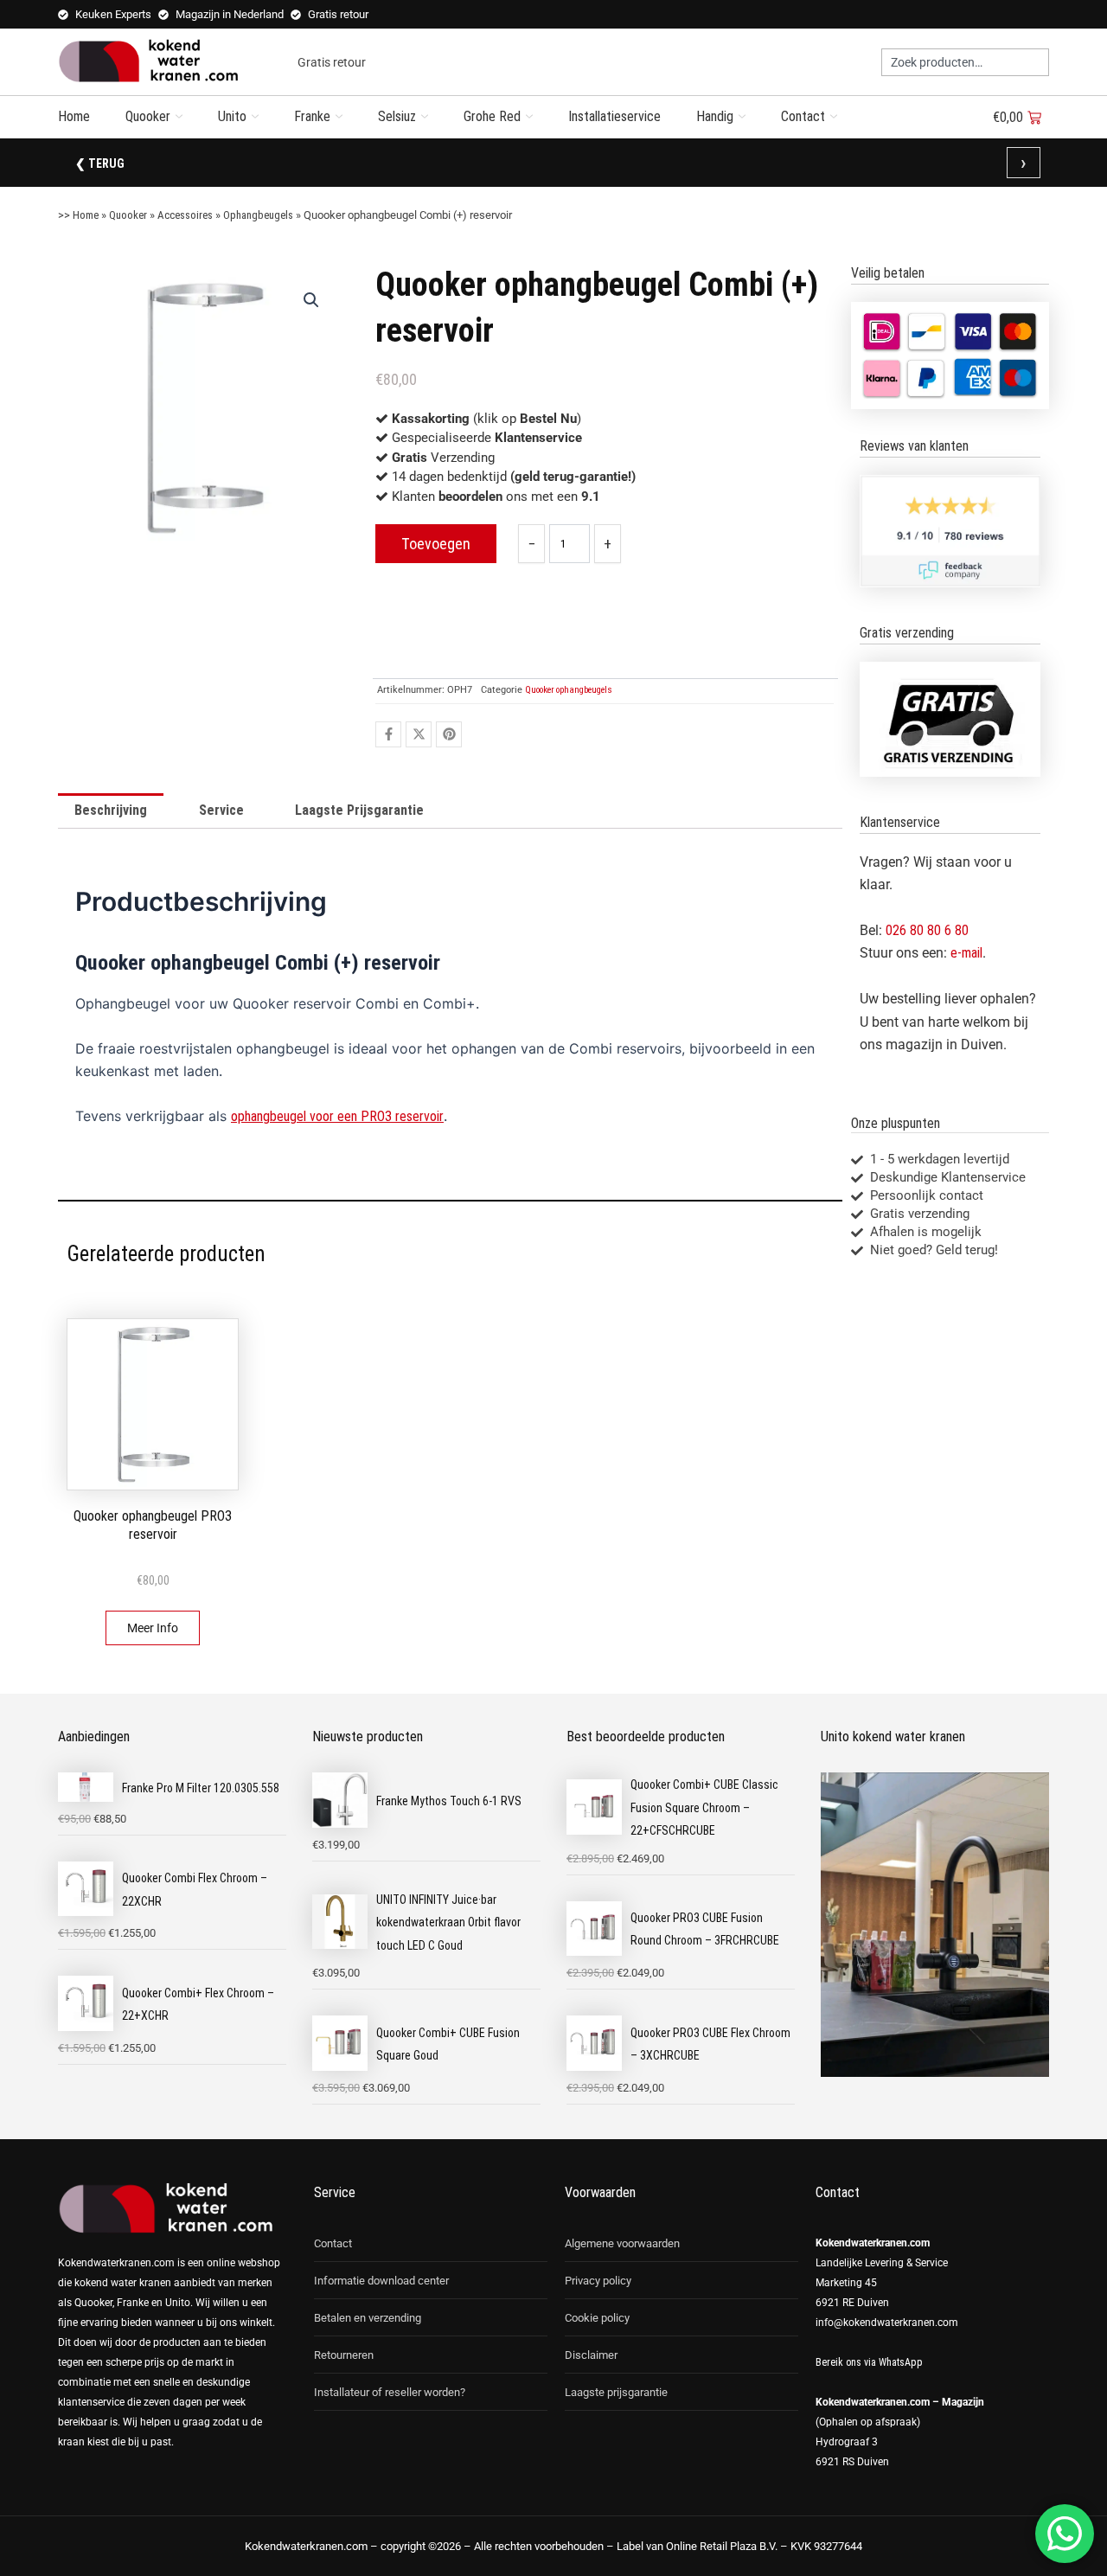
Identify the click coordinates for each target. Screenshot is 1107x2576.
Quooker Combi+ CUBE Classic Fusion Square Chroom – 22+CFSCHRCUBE (704, 1807)
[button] (311, 300)
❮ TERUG (100, 163)
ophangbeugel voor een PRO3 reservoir (337, 1116)
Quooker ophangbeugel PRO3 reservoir (153, 1525)
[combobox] (965, 62)
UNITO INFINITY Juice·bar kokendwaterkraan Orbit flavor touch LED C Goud (448, 1922)
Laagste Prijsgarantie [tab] (359, 810)
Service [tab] (221, 810)
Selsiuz (397, 116)
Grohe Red (492, 116)
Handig (715, 116)
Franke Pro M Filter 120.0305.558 (201, 1788)
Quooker (148, 116)
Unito (232, 116)
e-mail (966, 953)
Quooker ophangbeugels (569, 690)
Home (74, 116)
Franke (312, 116)
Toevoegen (436, 544)
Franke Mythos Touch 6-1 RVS (449, 1801)
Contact (803, 116)
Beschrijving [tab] (111, 810)
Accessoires (185, 215)
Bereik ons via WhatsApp (869, 2362)
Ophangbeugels (258, 215)
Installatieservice (614, 116)
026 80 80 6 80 (927, 930)
